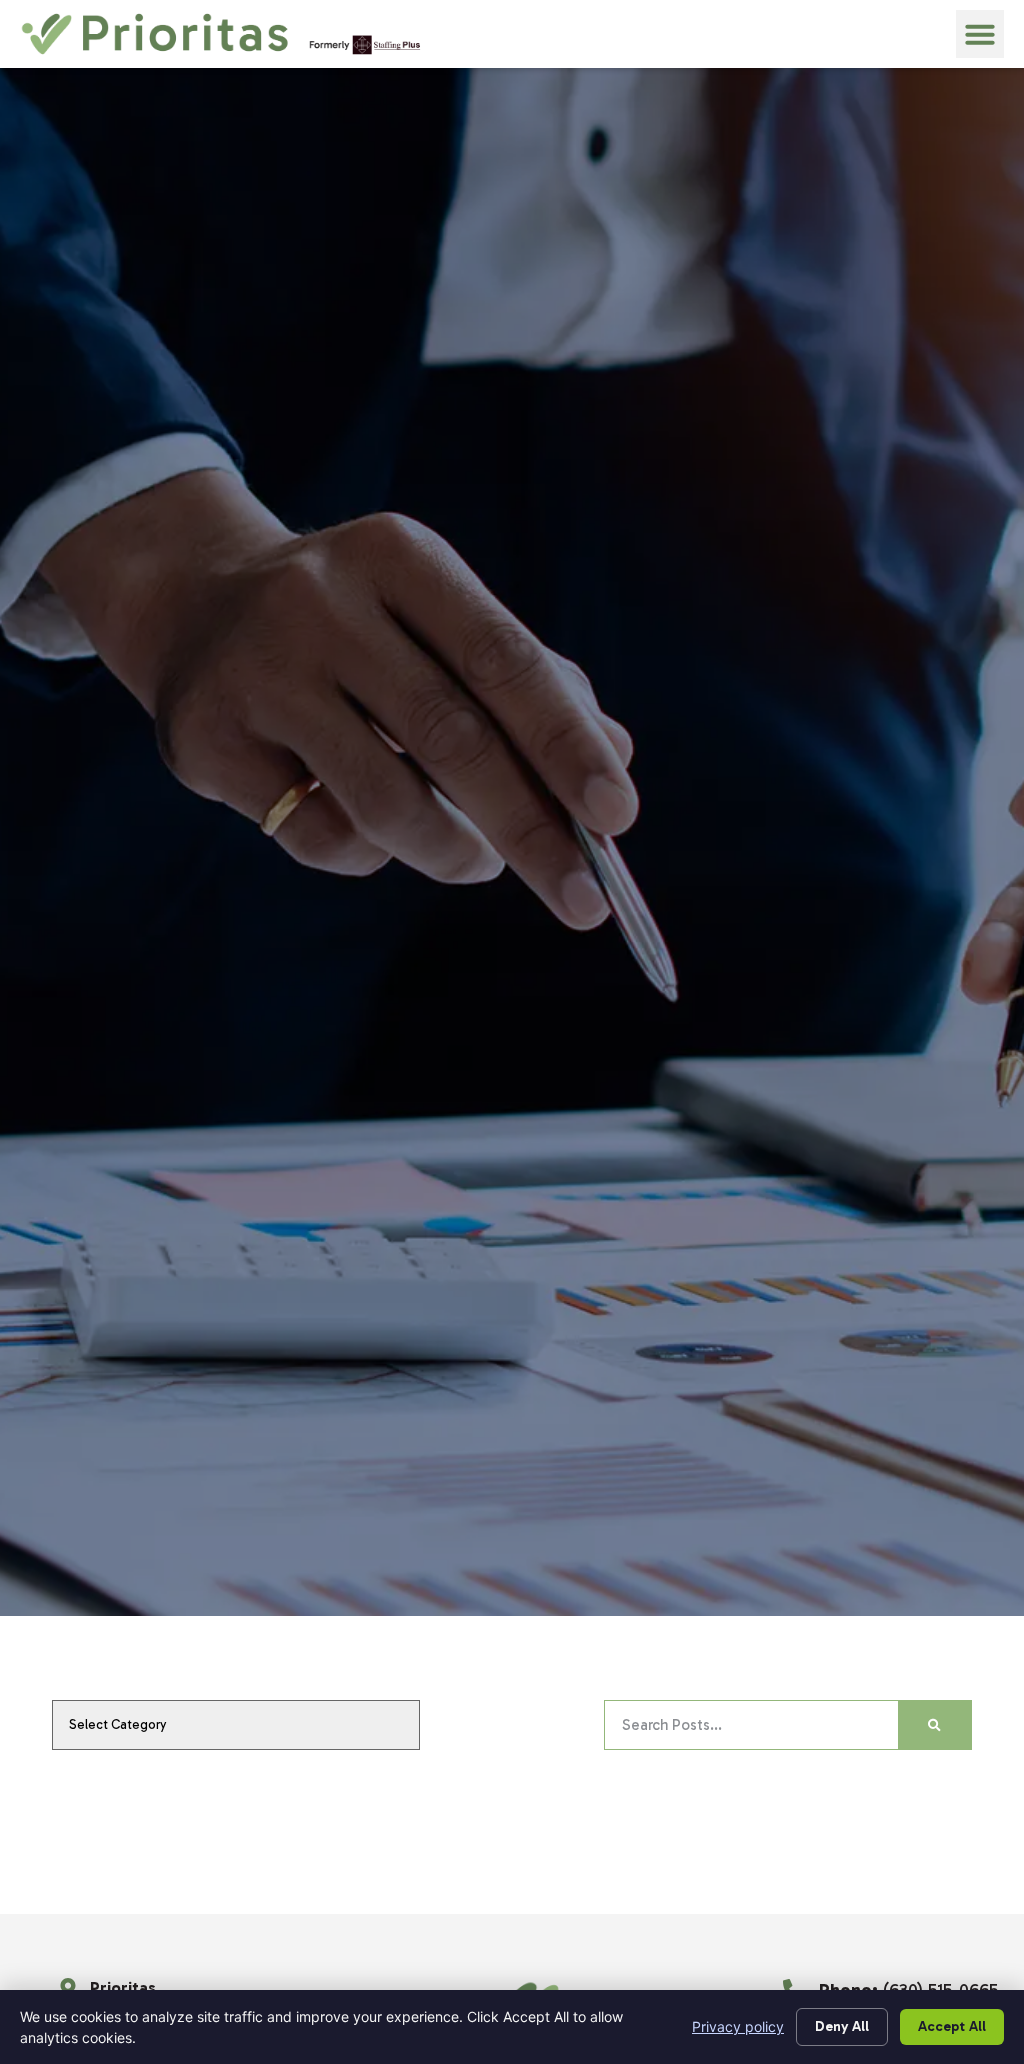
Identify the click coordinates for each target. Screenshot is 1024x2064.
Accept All (952, 2026)
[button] (980, 34)
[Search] (934, 1725)
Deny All (842, 2026)
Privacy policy (738, 2026)
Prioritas (123, 1987)
